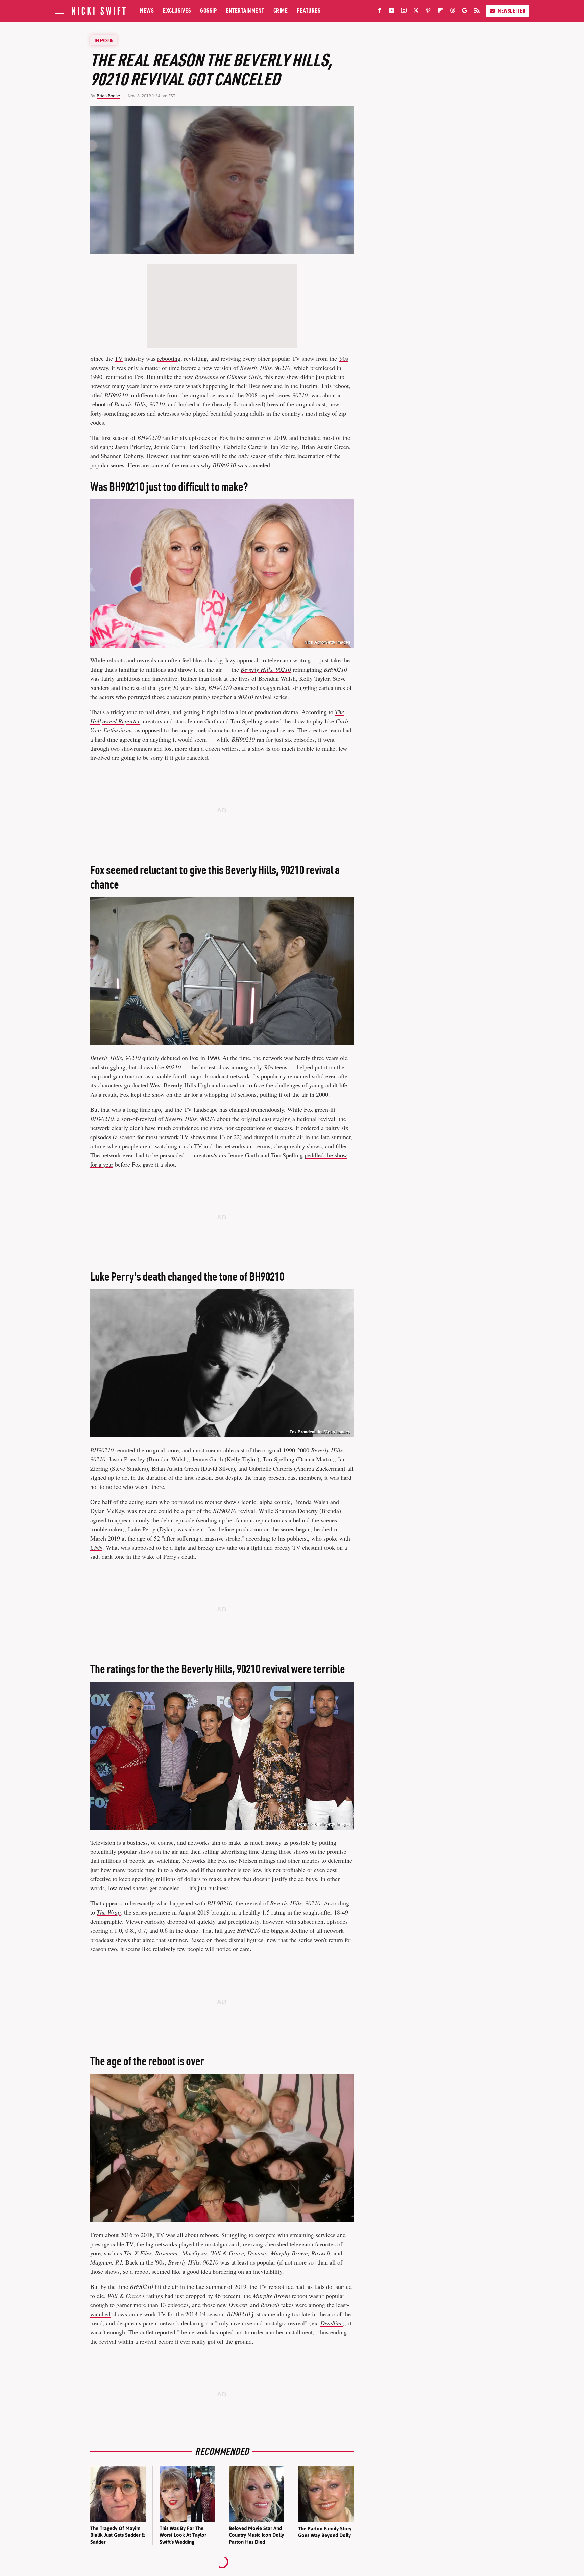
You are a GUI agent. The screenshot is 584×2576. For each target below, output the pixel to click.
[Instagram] (404, 12)
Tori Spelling (204, 447)
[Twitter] (416, 12)
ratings (155, 2296)
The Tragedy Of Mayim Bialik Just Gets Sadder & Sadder (117, 2535)
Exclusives (177, 11)
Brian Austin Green (325, 447)
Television (104, 40)
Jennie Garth (170, 447)
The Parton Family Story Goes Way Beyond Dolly (325, 2532)
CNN (96, 1547)
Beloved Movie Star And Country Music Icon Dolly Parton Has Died (256, 2535)
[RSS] (477, 12)
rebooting (169, 358)
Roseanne (206, 377)
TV (119, 358)
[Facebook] (380, 12)
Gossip (208, 11)
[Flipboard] (440, 12)
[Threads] (453, 12)
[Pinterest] (428, 12)
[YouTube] (392, 12)
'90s (343, 358)
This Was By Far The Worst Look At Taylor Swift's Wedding (183, 2535)
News (147, 11)
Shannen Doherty (122, 456)
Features (309, 11)
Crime (281, 11)
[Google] (465, 12)
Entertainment (245, 11)
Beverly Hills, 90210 (265, 368)
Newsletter (512, 11)
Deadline (332, 2323)
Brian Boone (108, 96)
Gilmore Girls (244, 377)
